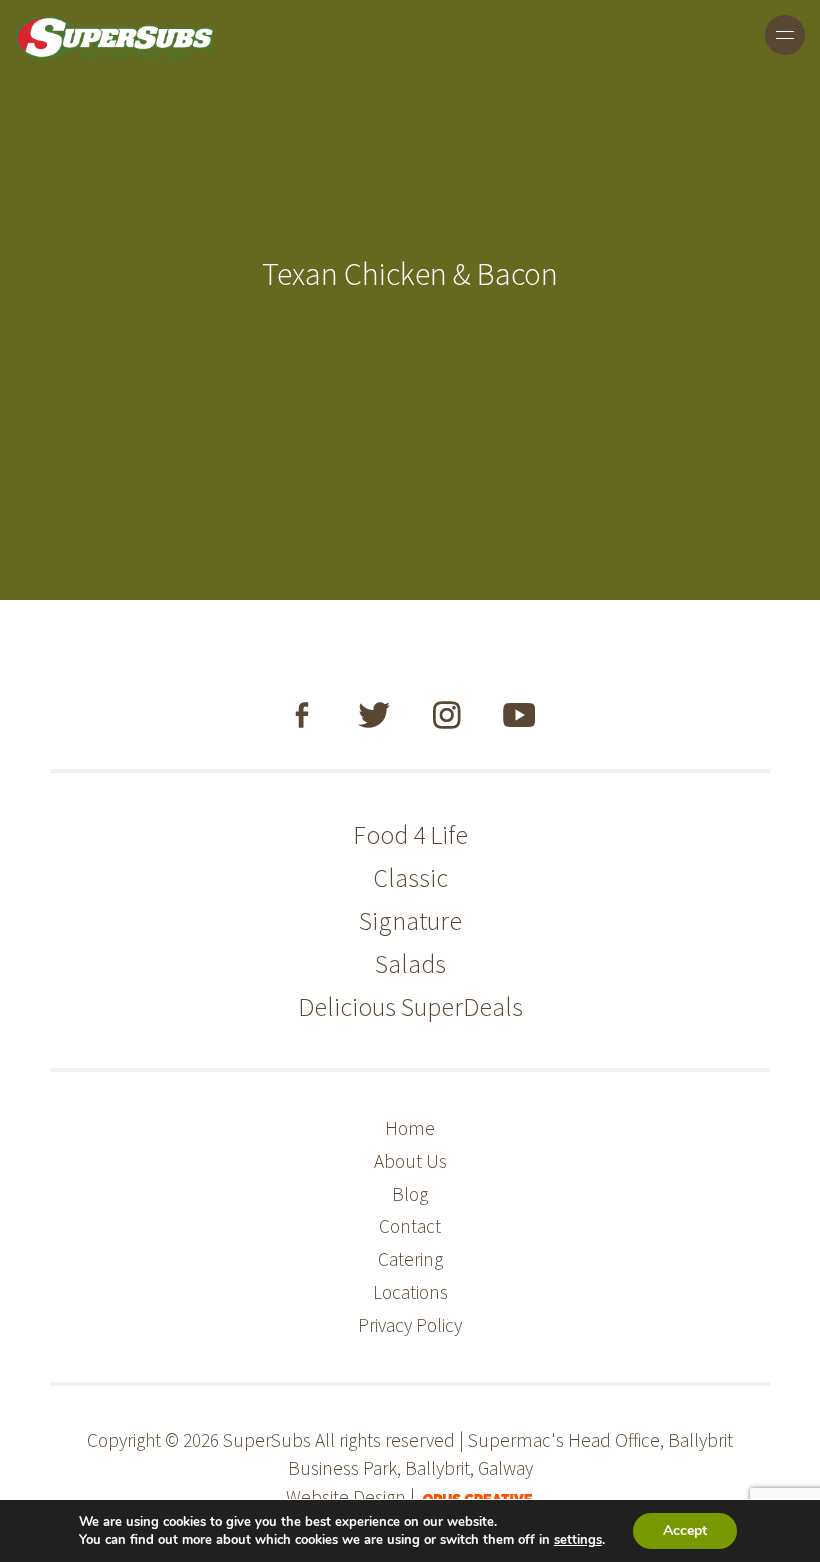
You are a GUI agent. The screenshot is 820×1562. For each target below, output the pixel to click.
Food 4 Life (410, 834)
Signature (410, 920)
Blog (410, 1194)
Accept (685, 1530)
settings (578, 1540)
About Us (410, 1161)
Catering (410, 1259)
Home (410, 1128)
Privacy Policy (410, 1325)
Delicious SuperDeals (410, 1006)
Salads (410, 963)
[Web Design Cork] (477, 1497)
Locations (410, 1292)
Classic (410, 877)
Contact (410, 1226)
